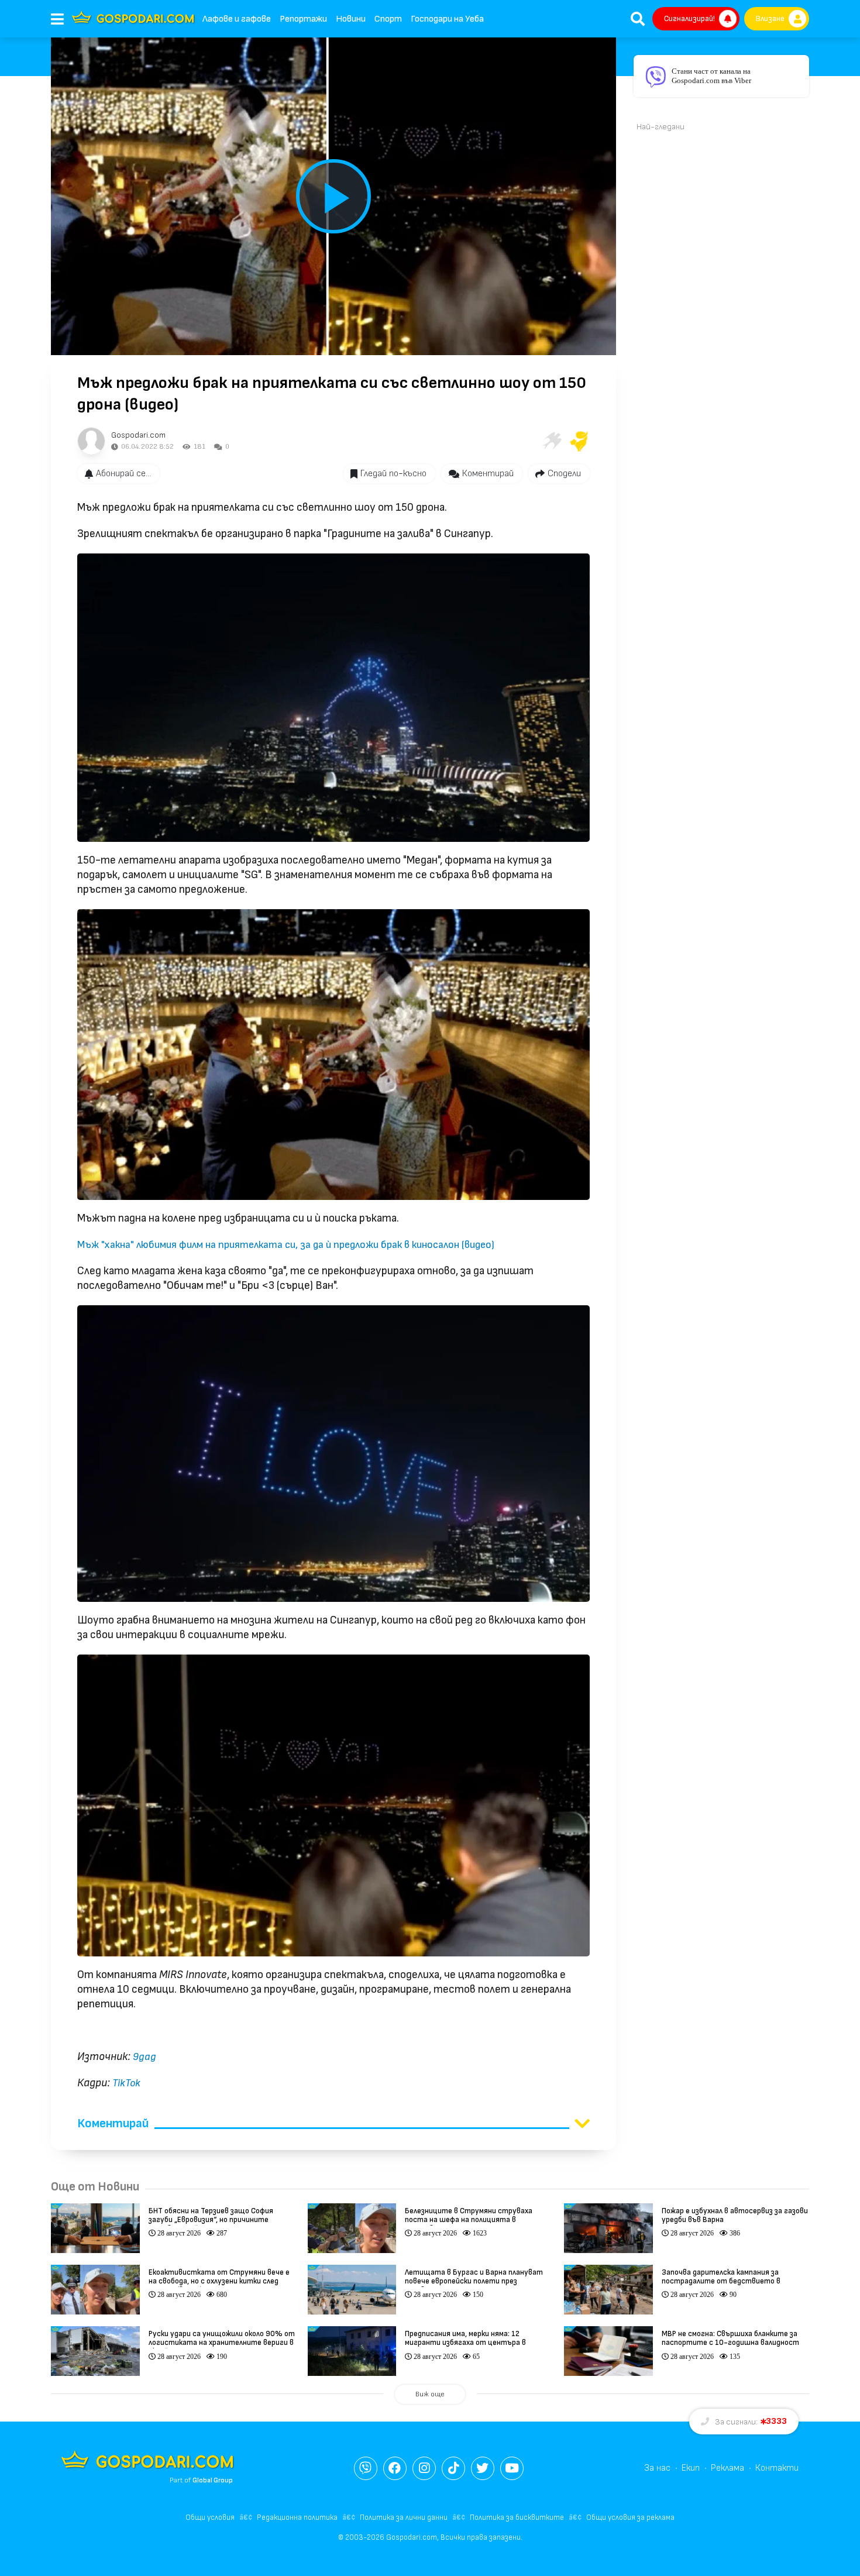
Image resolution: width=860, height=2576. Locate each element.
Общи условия (210, 2517)
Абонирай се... (123, 474)
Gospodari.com (138, 435)
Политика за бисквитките (517, 2517)
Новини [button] (351, 19)
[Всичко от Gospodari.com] (91, 441)
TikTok (126, 2083)
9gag (145, 2057)
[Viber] (366, 2468)
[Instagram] (424, 2468)
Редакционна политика (297, 2517)
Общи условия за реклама (630, 2517)
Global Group (213, 2480)
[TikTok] (453, 2468)
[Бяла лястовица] (551, 441)
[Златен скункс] (579, 441)
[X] (483, 2468)
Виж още (430, 2394)
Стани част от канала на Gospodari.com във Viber (711, 76)
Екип (691, 2468)
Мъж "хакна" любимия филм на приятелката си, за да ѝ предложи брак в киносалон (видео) (286, 1245)
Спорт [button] (388, 19)
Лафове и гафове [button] (237, 19)
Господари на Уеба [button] (447, 19)
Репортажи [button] (303, 19)
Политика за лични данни (404, 2517)
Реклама (727, 2468)
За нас (657, 2468)
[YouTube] (512, 2468)
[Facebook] (395, 2468)
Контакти (777, 2468)
